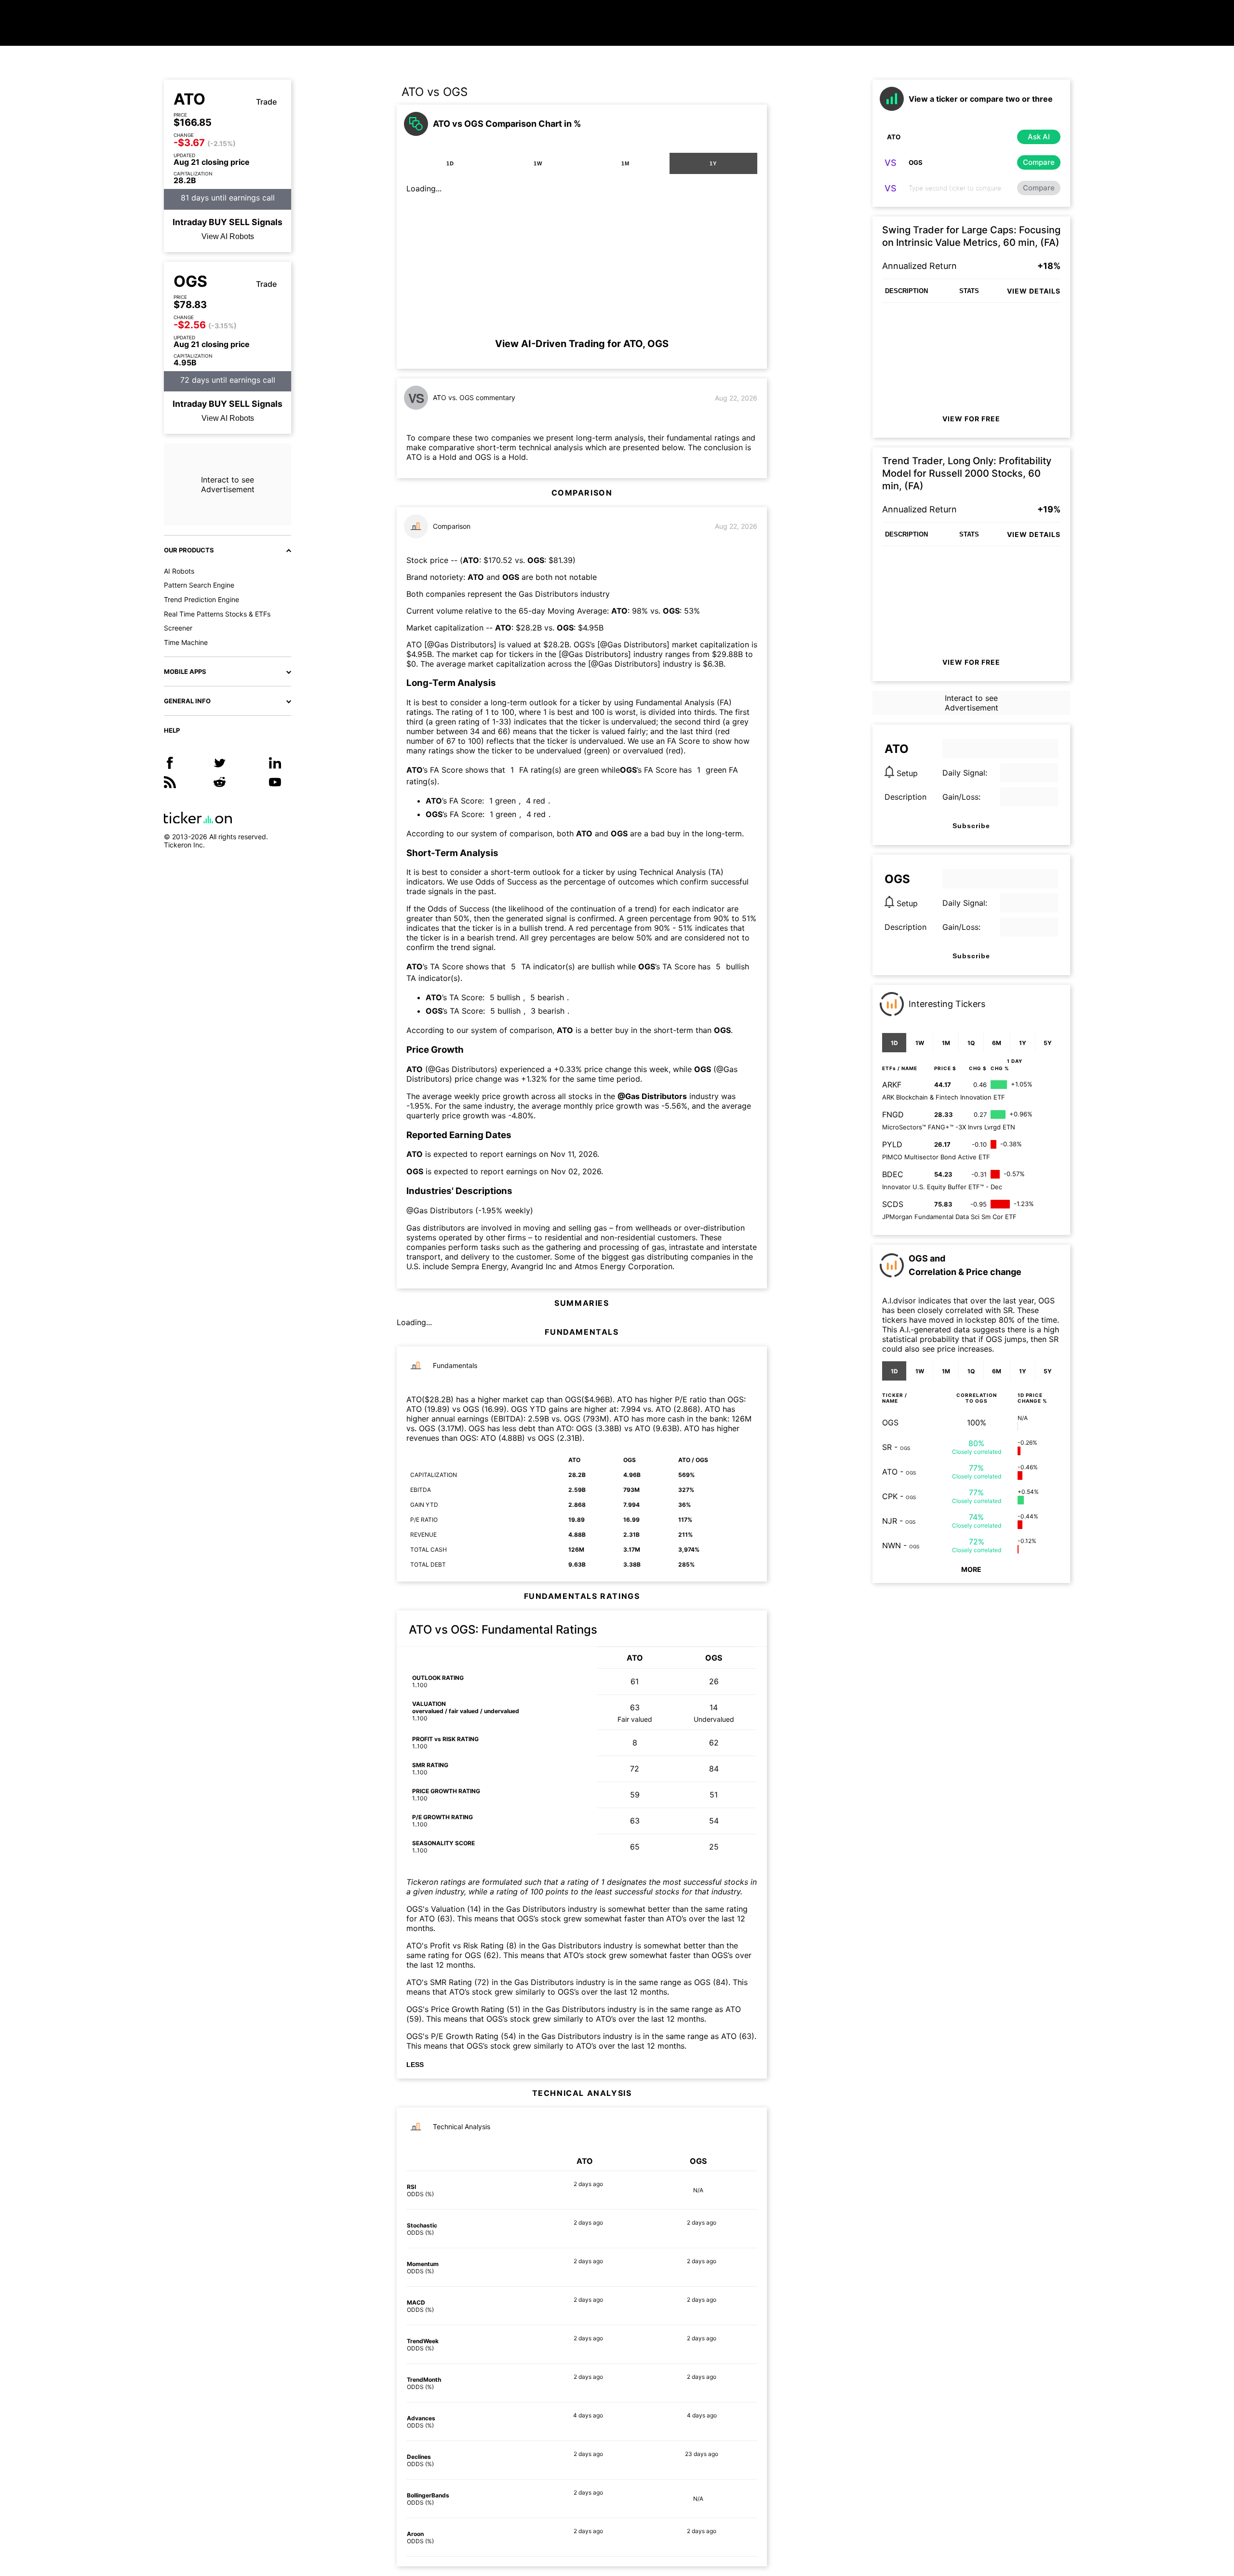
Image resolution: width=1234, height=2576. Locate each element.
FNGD (893, 1114)
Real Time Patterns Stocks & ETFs (217, 614)
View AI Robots (228, 236)
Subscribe (971, 826)
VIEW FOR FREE (971, 419)
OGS (190, 282)
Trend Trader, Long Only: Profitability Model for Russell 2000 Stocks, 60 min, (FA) (967, 473)
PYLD (892, 1144)
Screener (178, 628)
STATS (969, 291)
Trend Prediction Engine (201, 599)
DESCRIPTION (906, 291)
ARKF (892, 1085)
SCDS (893, 1204)
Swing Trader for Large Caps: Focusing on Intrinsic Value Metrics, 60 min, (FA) (971, 236)
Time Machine (186, 642)
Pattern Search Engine (199, 585)
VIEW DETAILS (1034, 291)
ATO (189, 99)
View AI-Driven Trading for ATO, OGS (582, 344)
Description (905, 797)
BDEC (893, 1174)
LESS (415, 2065)
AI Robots (179, 571)
